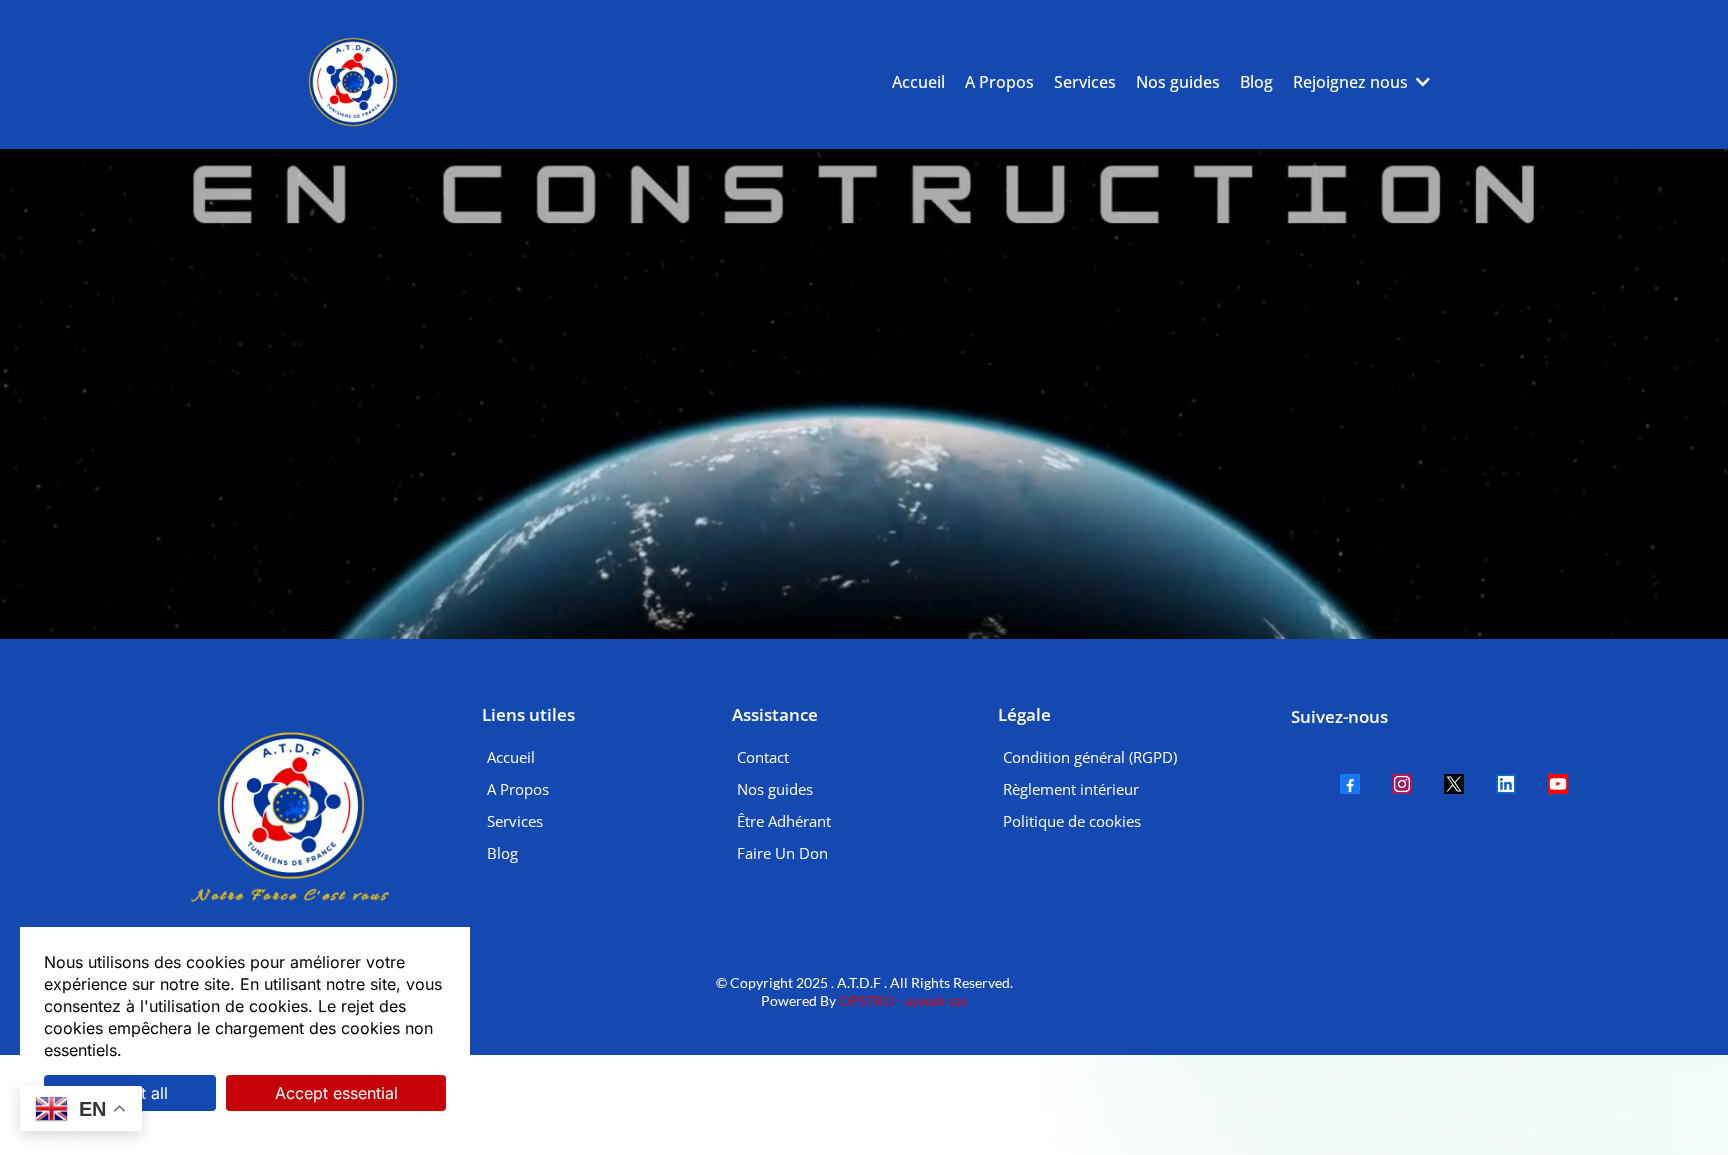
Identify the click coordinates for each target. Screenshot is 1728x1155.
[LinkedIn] (1506, 784)
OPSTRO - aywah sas (901, 1000)
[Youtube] (1558, 784)
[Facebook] (1350, 784)
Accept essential (336, 1093)
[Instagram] (1402, 784)
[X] (1454, 784)
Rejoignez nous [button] (1352, 82)
